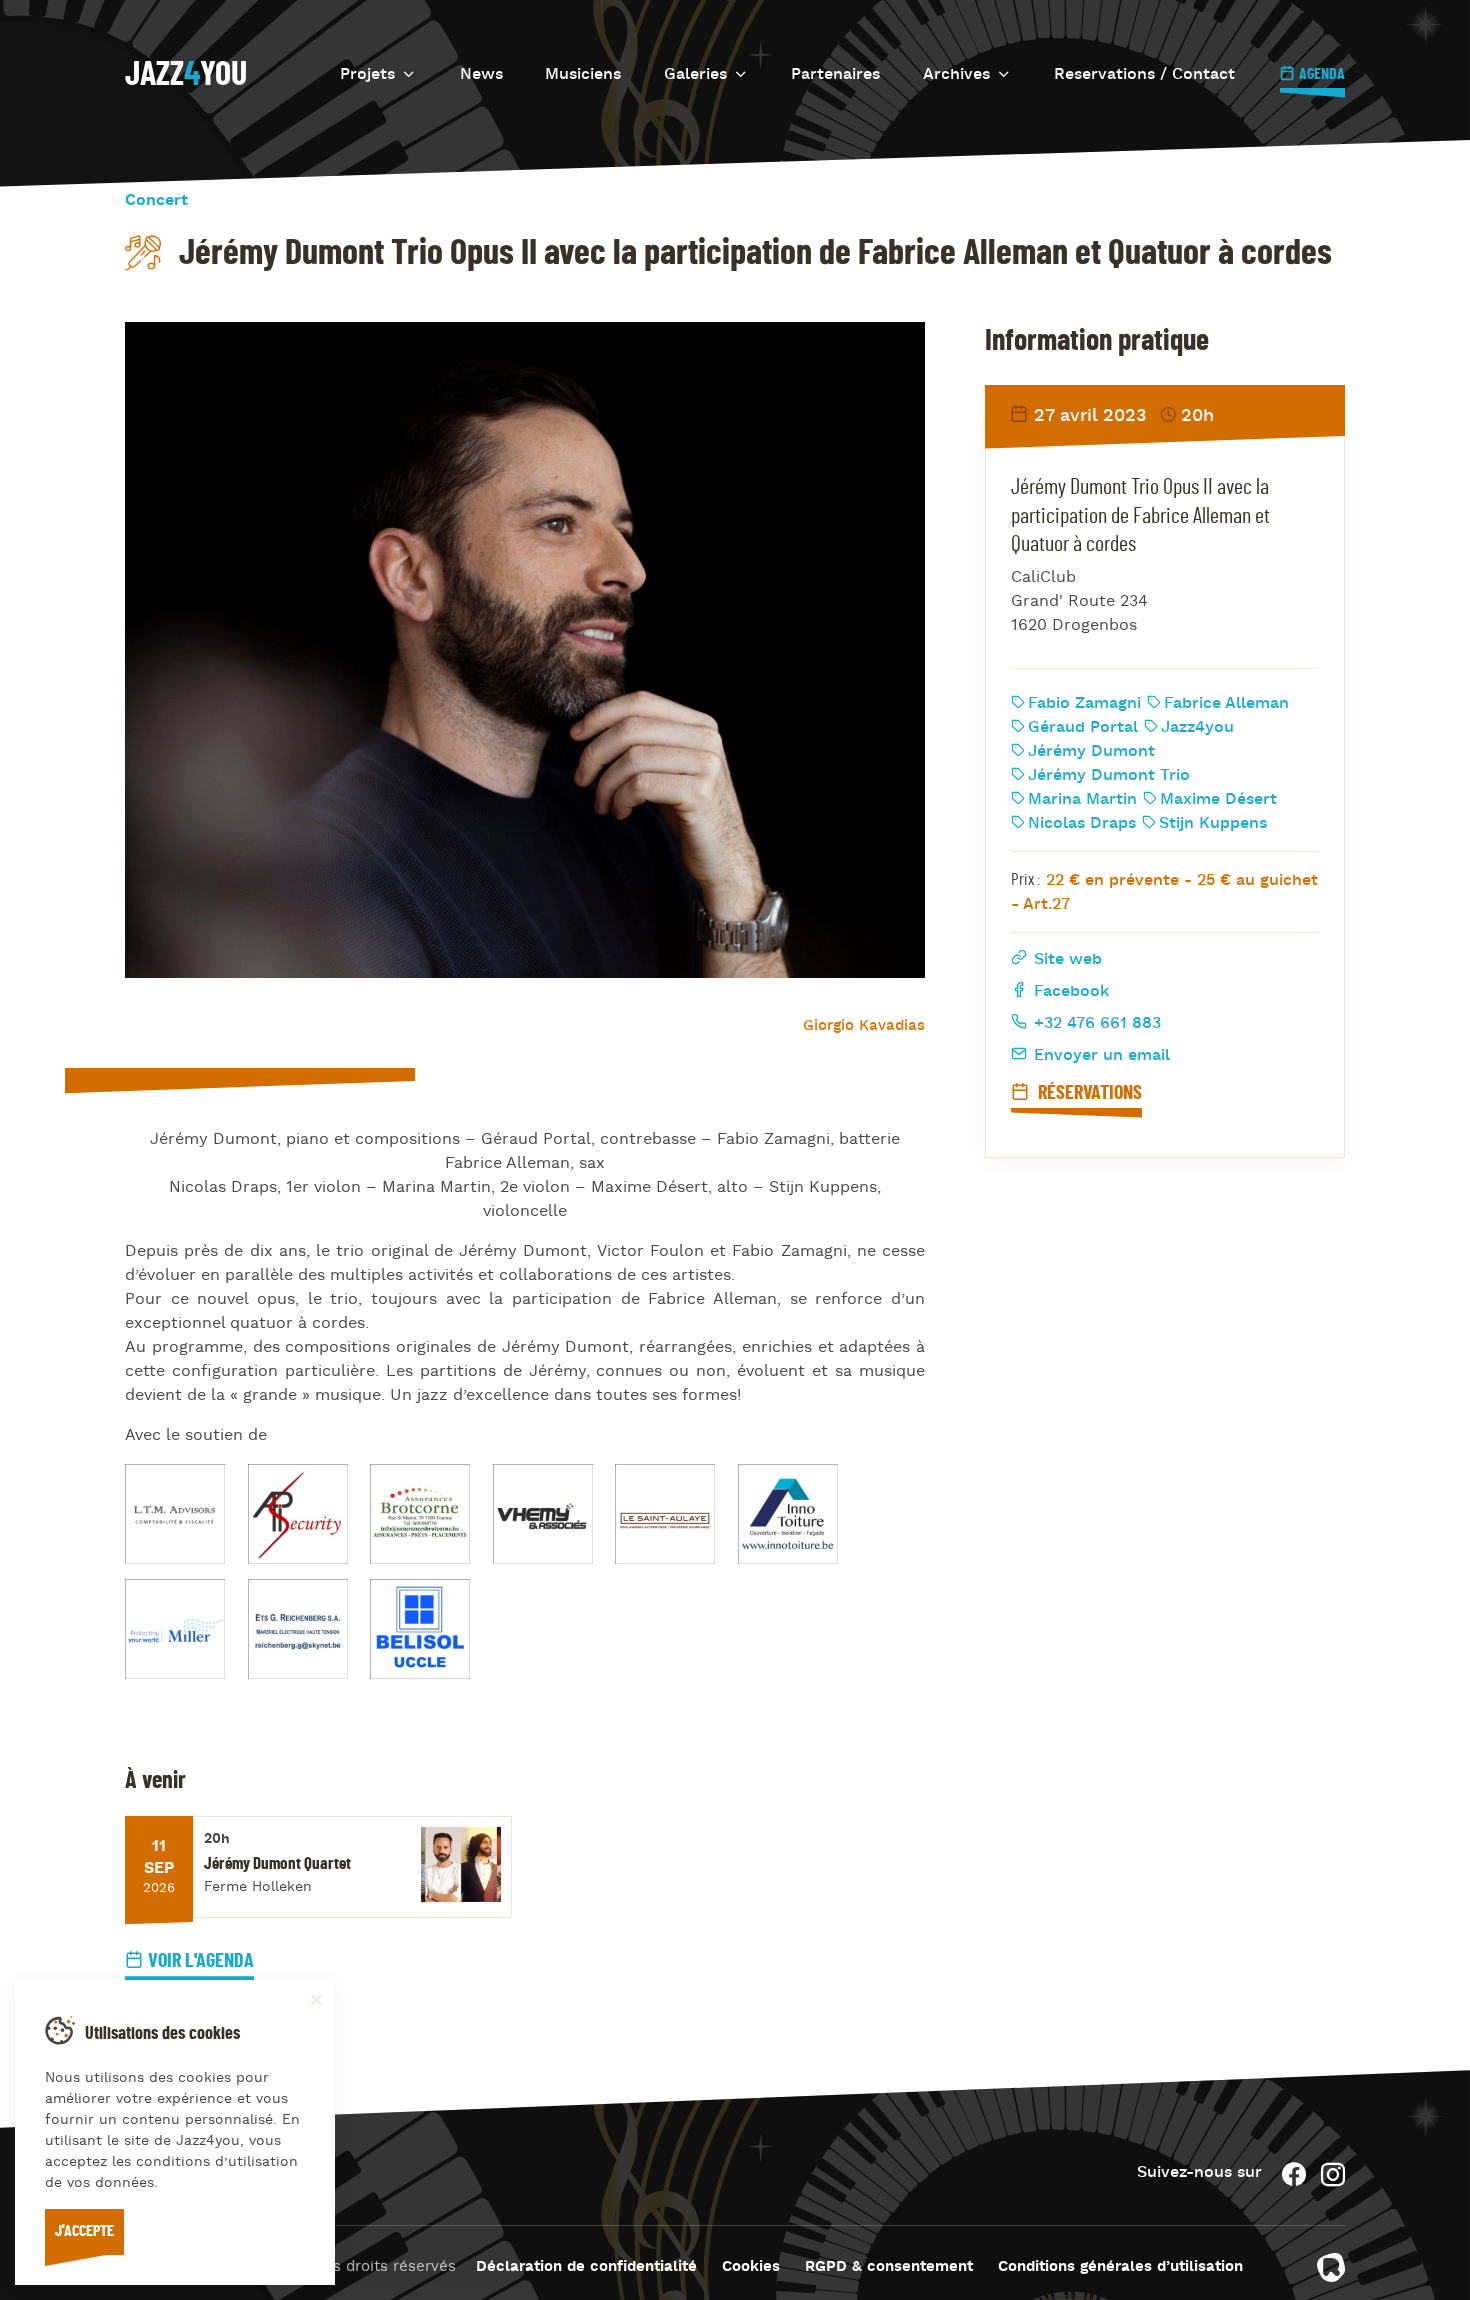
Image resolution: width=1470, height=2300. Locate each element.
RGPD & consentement (889, 2267)
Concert (156, 201)
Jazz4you (1197, 728)
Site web (1065, 960)
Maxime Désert (1218, 800)
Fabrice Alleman (1226, 704)
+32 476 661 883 (1095, 1024)
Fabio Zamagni (1084, 704)
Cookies (751, 2267)
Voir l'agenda (201, 1961)
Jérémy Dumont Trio (1109, 776)
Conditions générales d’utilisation (1120, 2267)
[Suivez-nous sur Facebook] (1294, 2174)
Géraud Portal (1083, 728)
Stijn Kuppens (1213, 824)
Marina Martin (1082, 800)
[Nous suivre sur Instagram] (1333, 2174)
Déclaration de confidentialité (586, 2267)
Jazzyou (186, 75)
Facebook (1069, 992)
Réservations (1088, 1093)
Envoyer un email (1099, 1056)
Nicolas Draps (1082, 824)
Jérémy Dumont (1091, 752)
